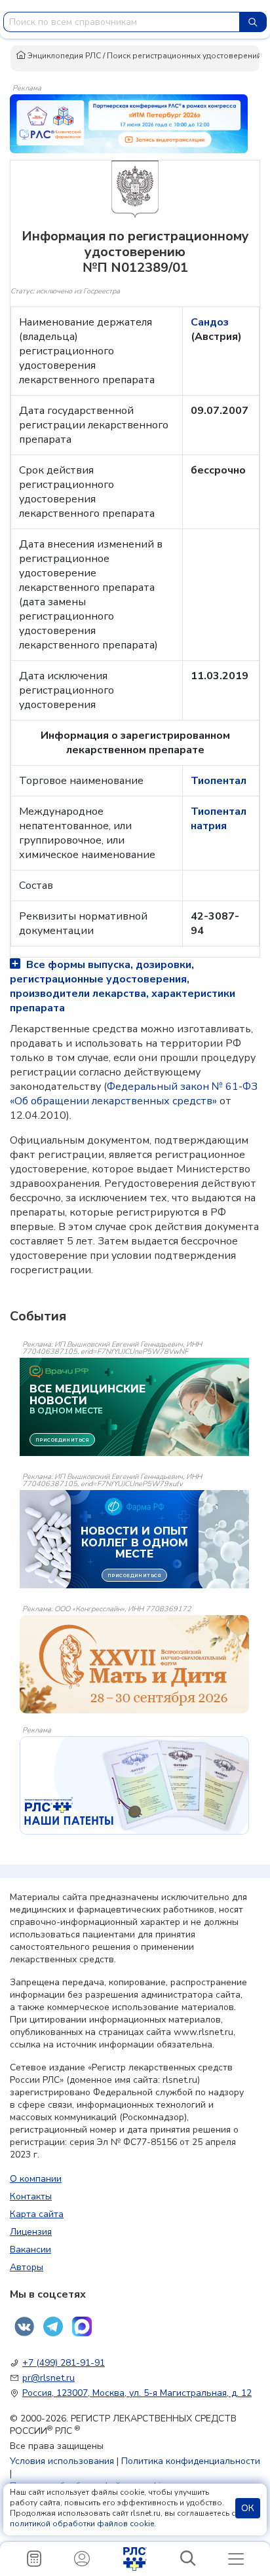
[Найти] (253, 22)
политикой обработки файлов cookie (82, 2524)
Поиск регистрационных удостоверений (184, 56)
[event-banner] (134, 1664)
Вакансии (30, 2249)
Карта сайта (37, 2214)
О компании (36, 2179)
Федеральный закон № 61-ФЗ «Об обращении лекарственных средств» (134, 1094)
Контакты (31, 2196)
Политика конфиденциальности (191, 2461)
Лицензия (31, 2232)
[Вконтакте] (24, 2326)
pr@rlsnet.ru (48, 2378)
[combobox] (122, 22)
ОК (248, 2508)
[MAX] (82, 2326)
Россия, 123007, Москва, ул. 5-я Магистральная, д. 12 (137, 2393)
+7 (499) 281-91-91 (64, 2363)
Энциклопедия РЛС (63, 56)
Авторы (27, 2267)
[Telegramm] (53, 2326)
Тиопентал (219, 781)
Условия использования (62, 2461)
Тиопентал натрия (219, 819)
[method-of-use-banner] (129, 123)
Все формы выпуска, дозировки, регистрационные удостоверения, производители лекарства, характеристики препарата (123, 986)
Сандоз (210, 322)
